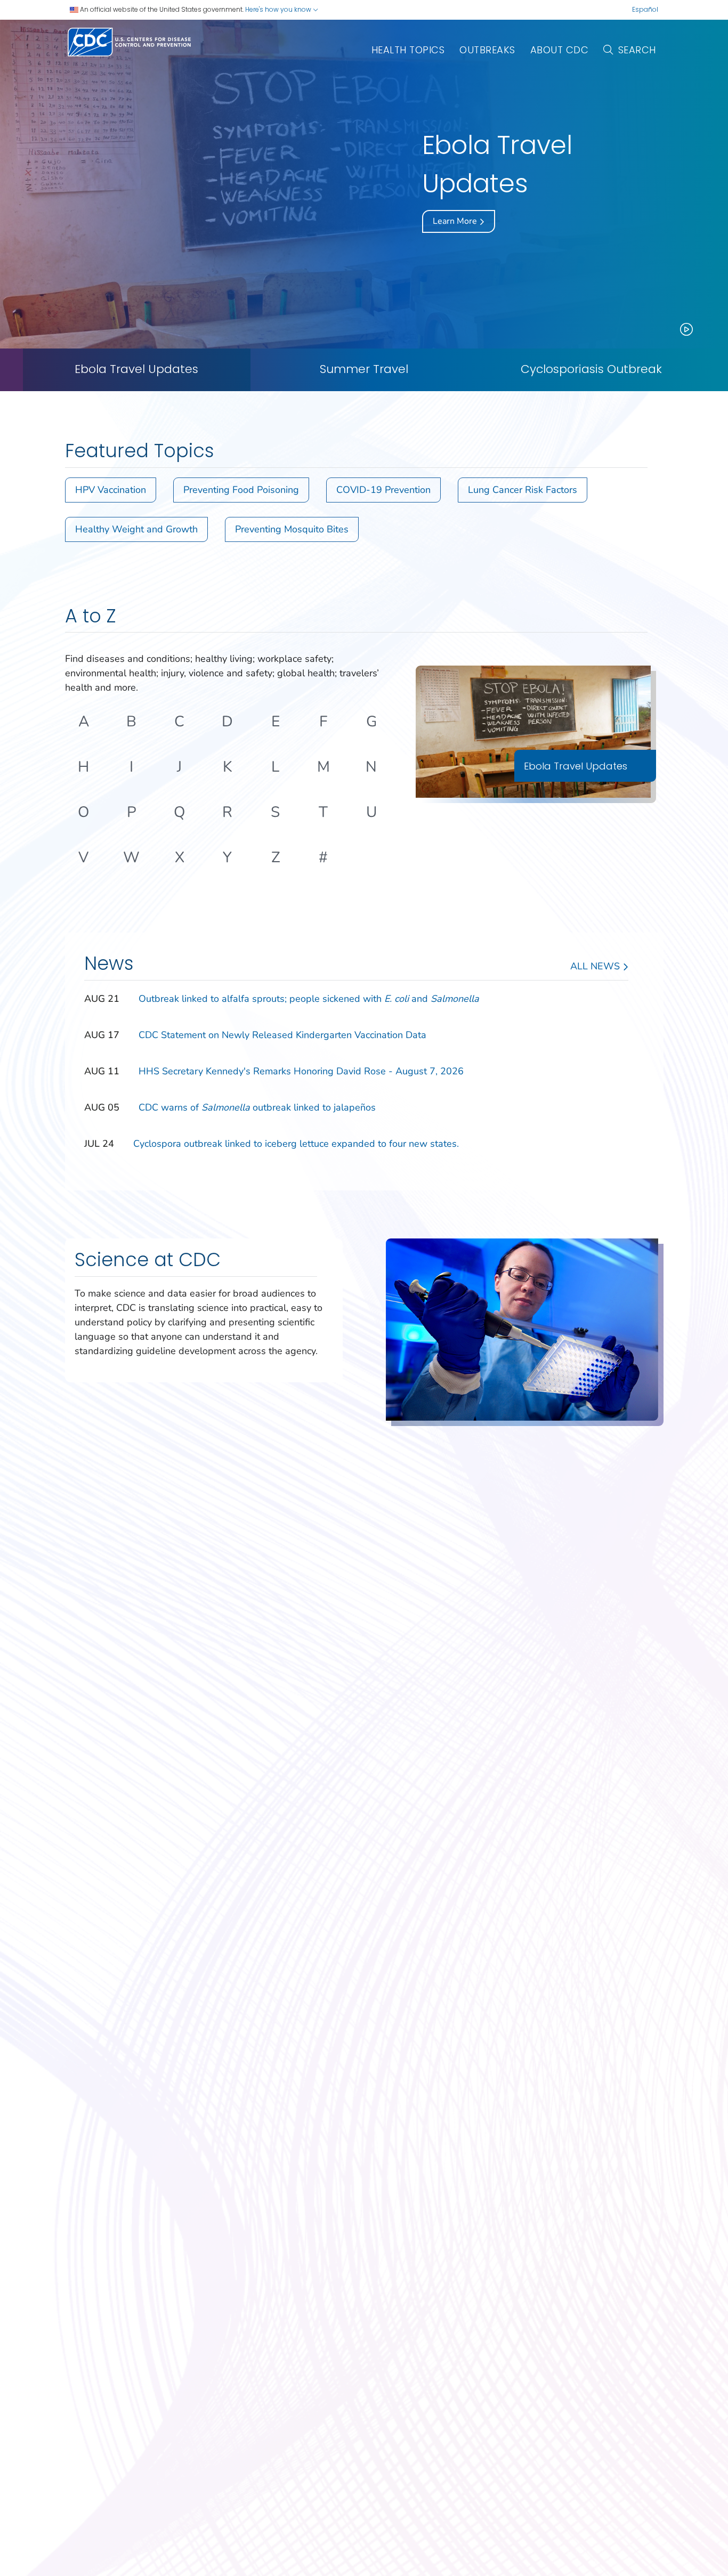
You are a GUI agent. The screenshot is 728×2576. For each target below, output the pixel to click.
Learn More (456, 221)
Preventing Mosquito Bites (292, 529)
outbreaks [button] (487, 50)
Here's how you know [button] (279, 9)
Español (645, 9)
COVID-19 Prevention (383, 490)
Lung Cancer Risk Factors (523, 490)
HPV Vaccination (111, 490)
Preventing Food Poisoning (241, 490)
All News (596, 966)
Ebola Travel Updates (136, 369)
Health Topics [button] (408, 50)
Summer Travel (364, 369)
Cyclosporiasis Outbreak (591, 369)
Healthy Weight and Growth (136, 529)
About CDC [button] (560, 50)
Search (637, 50)
